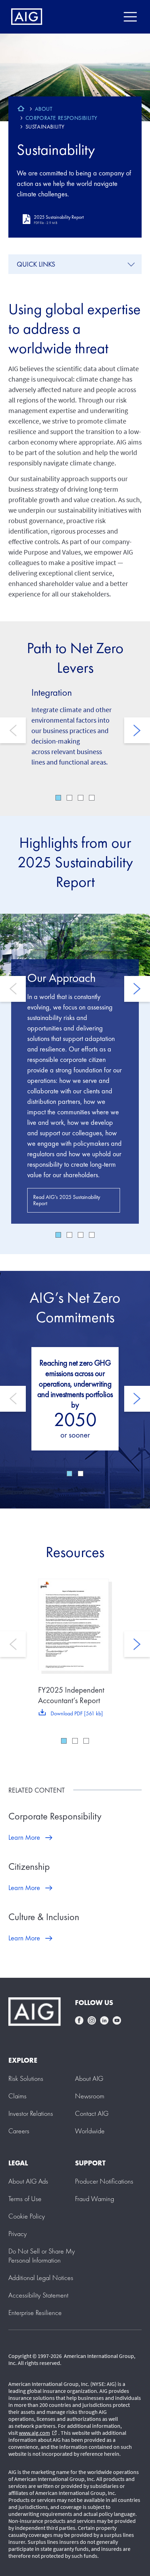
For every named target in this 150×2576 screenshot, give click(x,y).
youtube (117, 2020)
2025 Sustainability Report (59, 219)
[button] (42, 2256)
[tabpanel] (75, 1069)
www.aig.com (38, 2433)
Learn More (24, 1837)
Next (137, 730)
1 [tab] (58, 798)
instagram (92, 2020)
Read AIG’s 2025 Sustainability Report (67, 1200)
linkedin (104, 2020)
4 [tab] (92, 798)
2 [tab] (69, 798)
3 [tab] (81, 798)
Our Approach (61, 978)
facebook (79, 2020)
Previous (13, 730)
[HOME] (21, 109)
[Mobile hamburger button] (130, 17)
